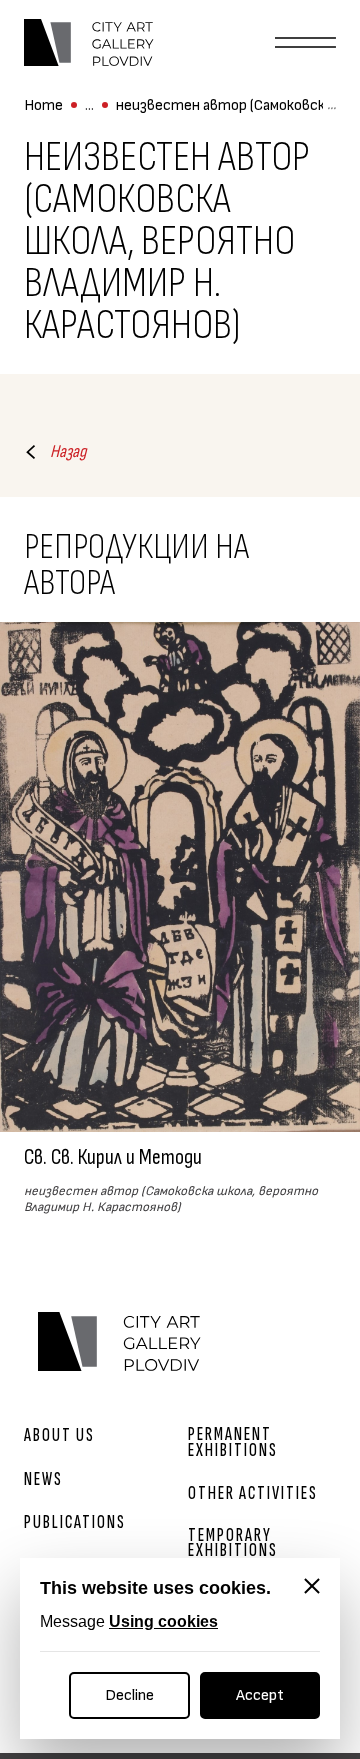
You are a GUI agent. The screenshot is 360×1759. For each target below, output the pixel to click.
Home (43, 105)
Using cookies (163, 1621)
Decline (129, 1695)
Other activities (253, 1493)
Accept (260, 1695)
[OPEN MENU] (305, 43)
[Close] (312, 1586)
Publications (75, 1522)
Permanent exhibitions (233, 1442)
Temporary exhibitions (233, 1543)
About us (59, 1435)
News (43, 1479)
